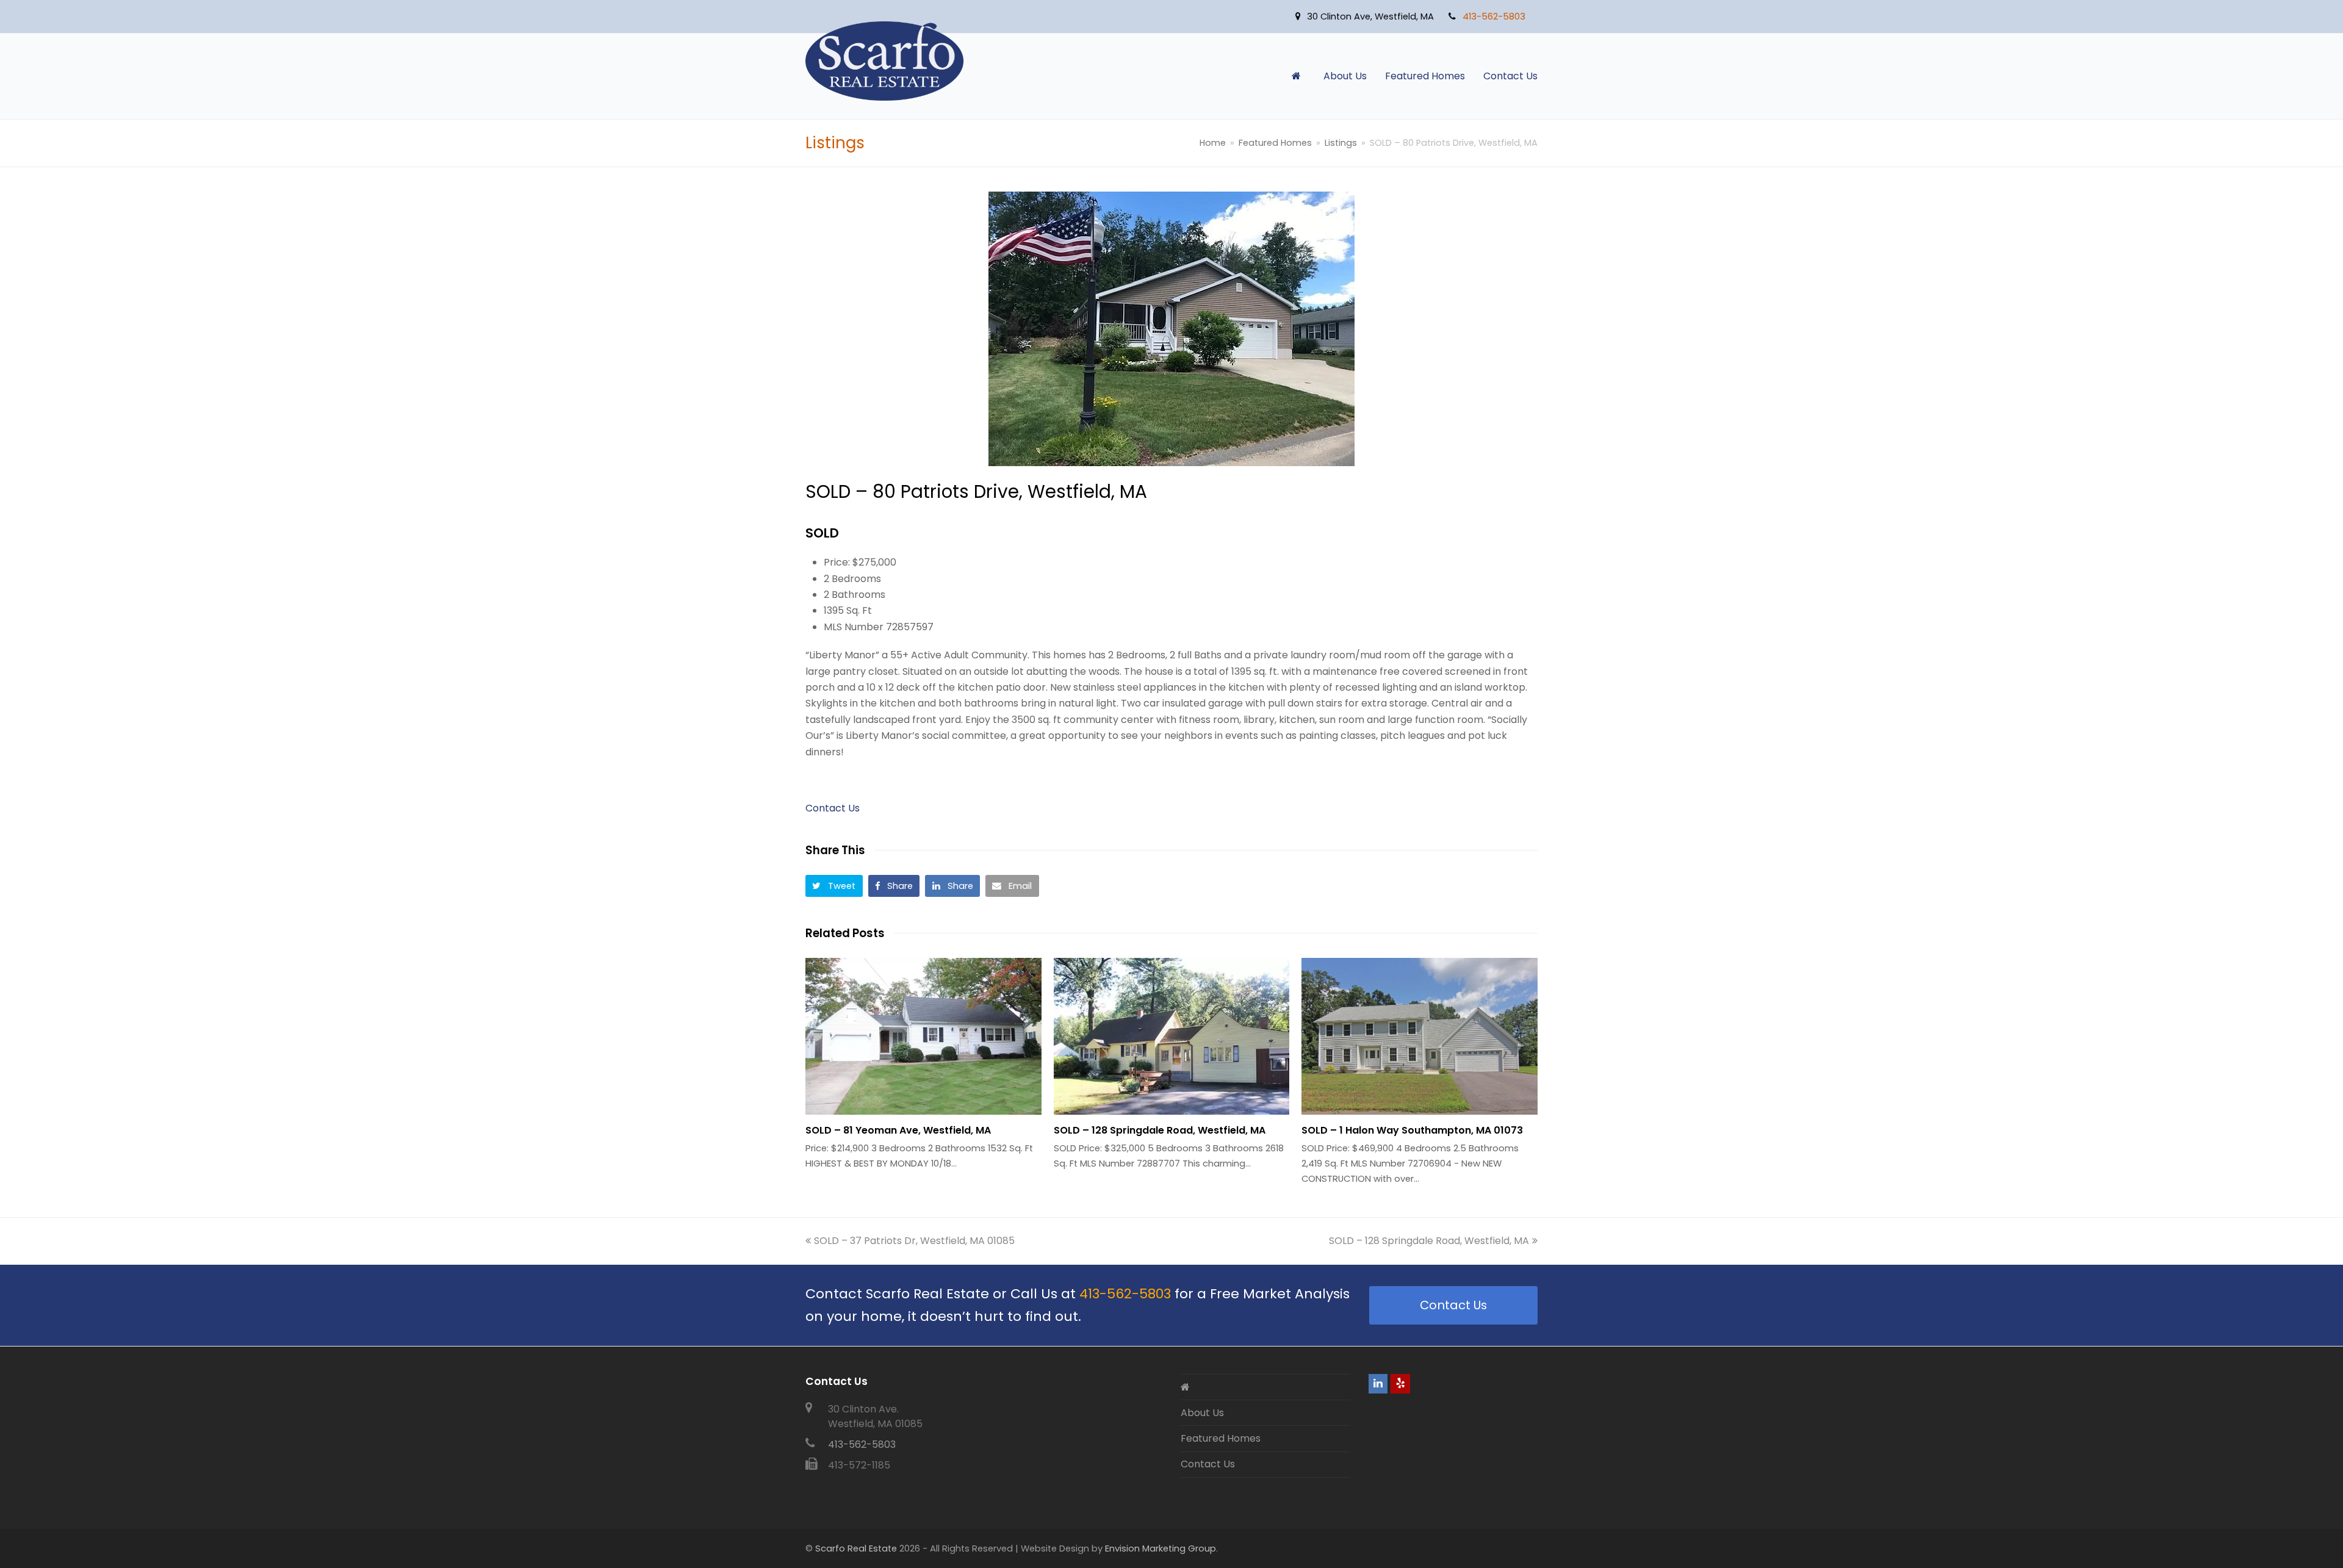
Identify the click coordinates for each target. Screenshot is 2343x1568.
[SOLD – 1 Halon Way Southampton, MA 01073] (1420, 1036)
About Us (1202, 1413)
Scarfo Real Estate (856, 1548)
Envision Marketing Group (1161, 1548)
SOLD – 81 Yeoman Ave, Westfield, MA (898, 1130)
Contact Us (833, 808)
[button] (834, 886)
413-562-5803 (1125, 1294)
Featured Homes (1221, 1438)
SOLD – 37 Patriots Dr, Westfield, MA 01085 (914, 1241)
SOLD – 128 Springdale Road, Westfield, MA (1160, 1130)
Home (1213, 143)
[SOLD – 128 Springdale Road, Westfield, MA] (1172, 1036)
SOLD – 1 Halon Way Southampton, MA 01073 (1412, 1130)
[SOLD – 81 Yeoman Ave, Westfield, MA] (923, 1036)
